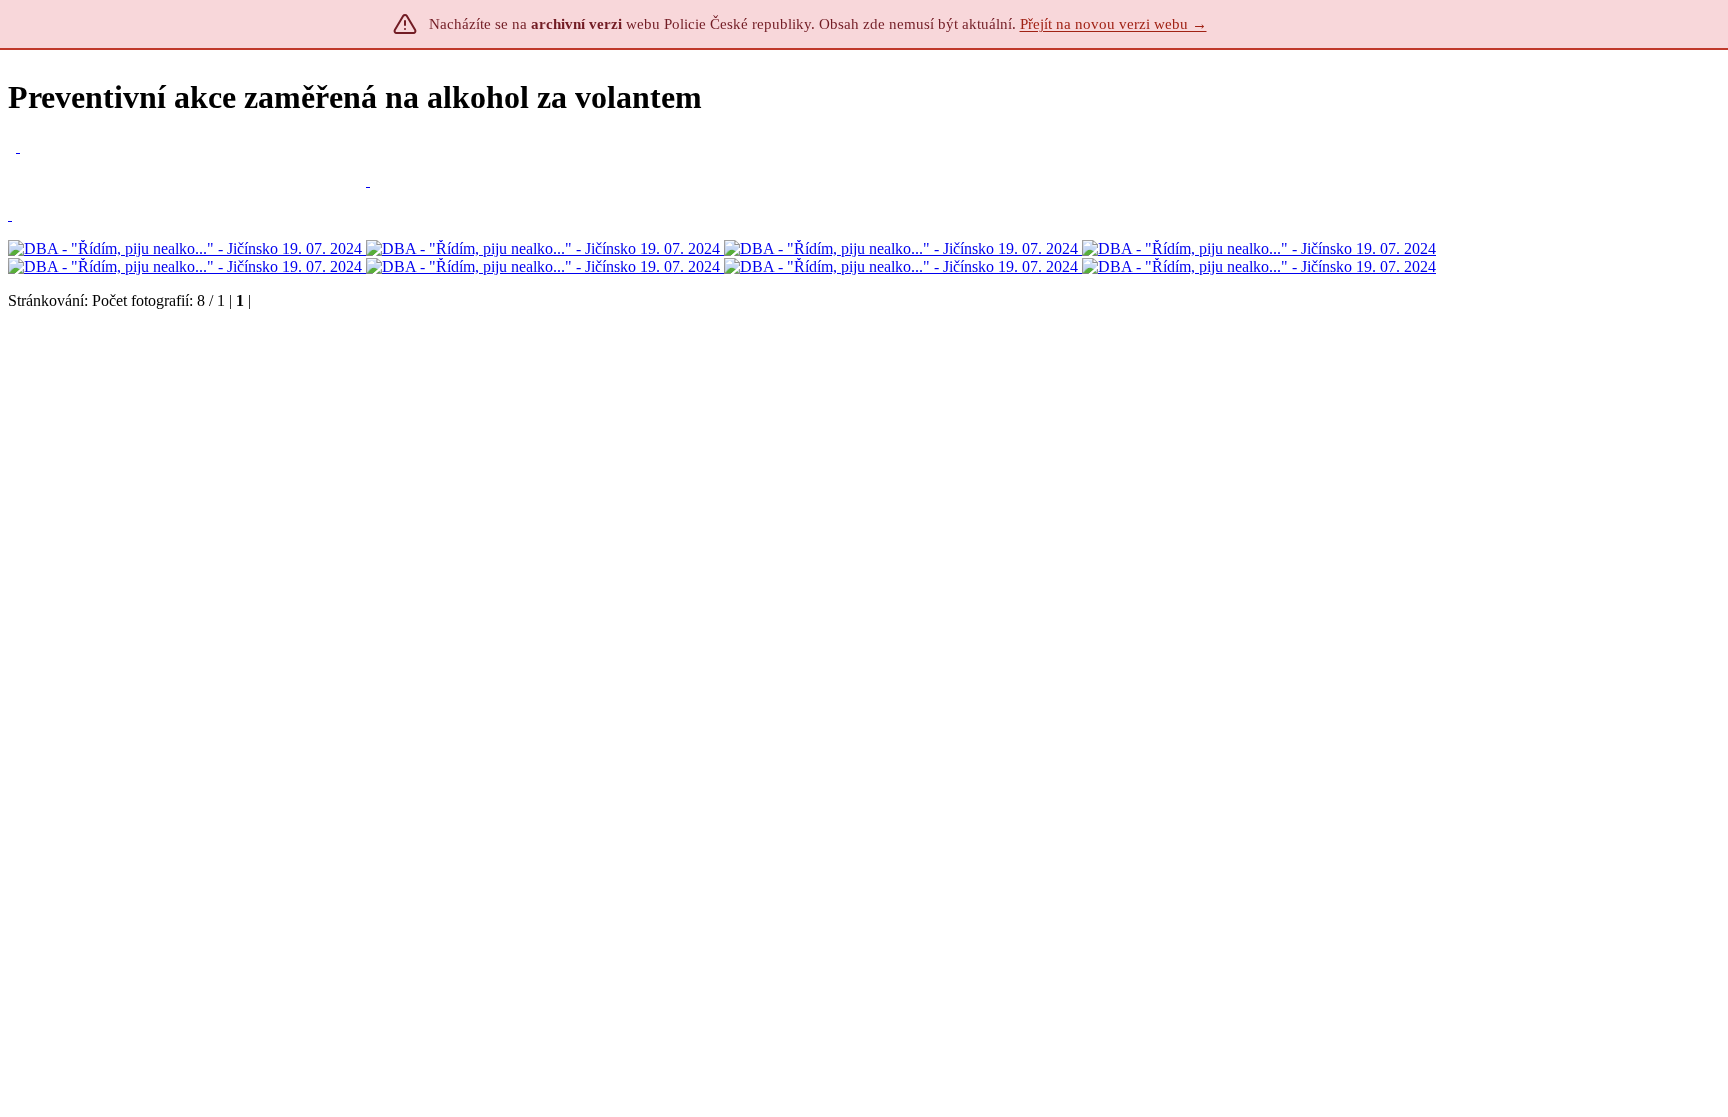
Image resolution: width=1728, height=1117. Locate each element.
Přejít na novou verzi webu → (1113, 24)
